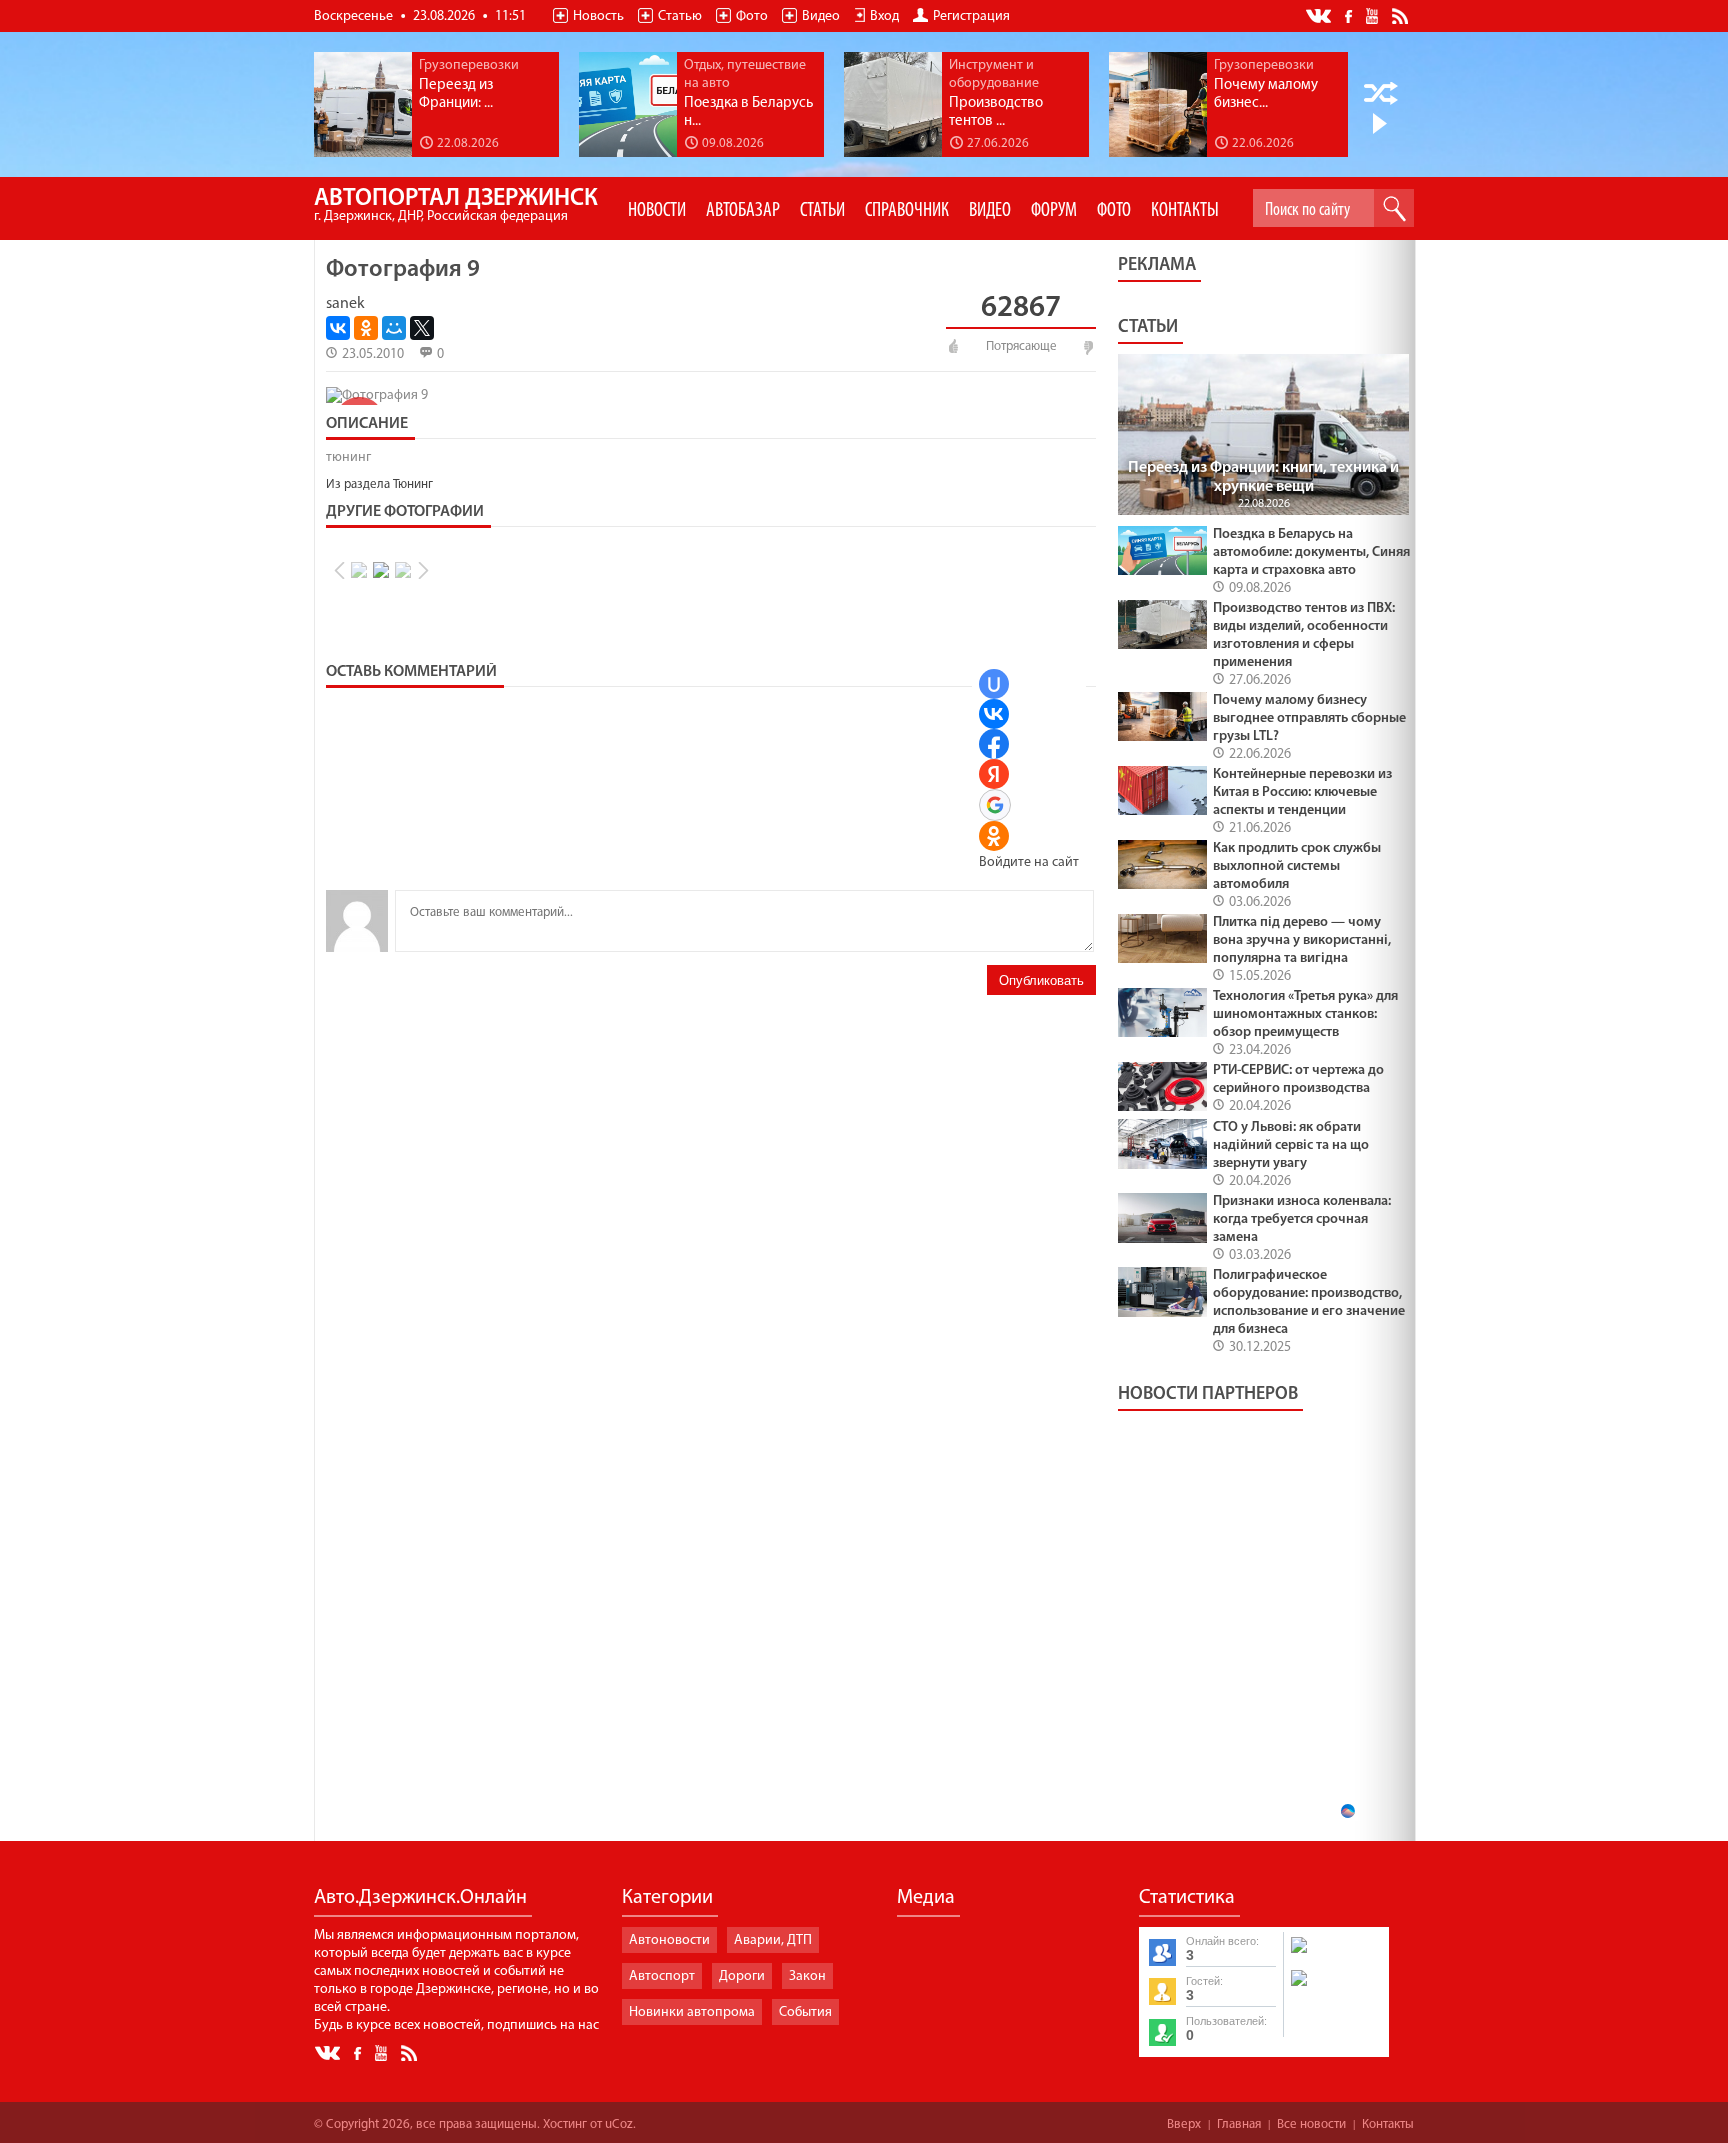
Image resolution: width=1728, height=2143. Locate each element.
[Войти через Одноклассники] (994, 836)
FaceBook (1350, 14)
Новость (598, 16)
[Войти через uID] (994, 684)
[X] (422, 328)
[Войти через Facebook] (994, 744)
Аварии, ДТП (773, 1940)
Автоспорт (662, 1976)
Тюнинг (413, 484)
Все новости (1311, 2124)
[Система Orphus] (1335, 1988)
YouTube (1373, 15)
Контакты (1388, 2124)
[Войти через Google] (995, 805)
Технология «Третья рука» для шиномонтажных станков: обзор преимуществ (1305, 1014)
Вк (1320, 16)
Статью (680, 16)
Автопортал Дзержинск (456, 205)
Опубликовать (1041, 980)
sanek (345, 304)
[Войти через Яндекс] (994, 774)
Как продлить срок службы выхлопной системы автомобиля (1297, 866)
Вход (884, 16)
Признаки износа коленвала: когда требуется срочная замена (1302, 1219)
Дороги (742, 1976)
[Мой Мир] (394, 328)
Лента (1403, 15)
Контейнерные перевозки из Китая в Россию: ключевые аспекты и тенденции (1302, 792)
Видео (821, 16)
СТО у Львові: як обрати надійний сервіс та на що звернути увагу (1291, 1145)
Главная (1239, 2124)
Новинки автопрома (692, 2012)
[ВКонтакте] (338, 328)
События (805, 2012)
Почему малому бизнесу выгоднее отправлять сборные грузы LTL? (1309, 718)
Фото (752, 16)
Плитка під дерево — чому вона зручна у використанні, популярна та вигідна (1302, 940)
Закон (807, 1976)
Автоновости (669, 1940)
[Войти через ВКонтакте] (994, 714)
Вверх (1184, 2124)
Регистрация (971, 16)
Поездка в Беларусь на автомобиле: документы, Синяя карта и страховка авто (1311, 552)
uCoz (619, 2124)
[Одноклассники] (366, 328)
